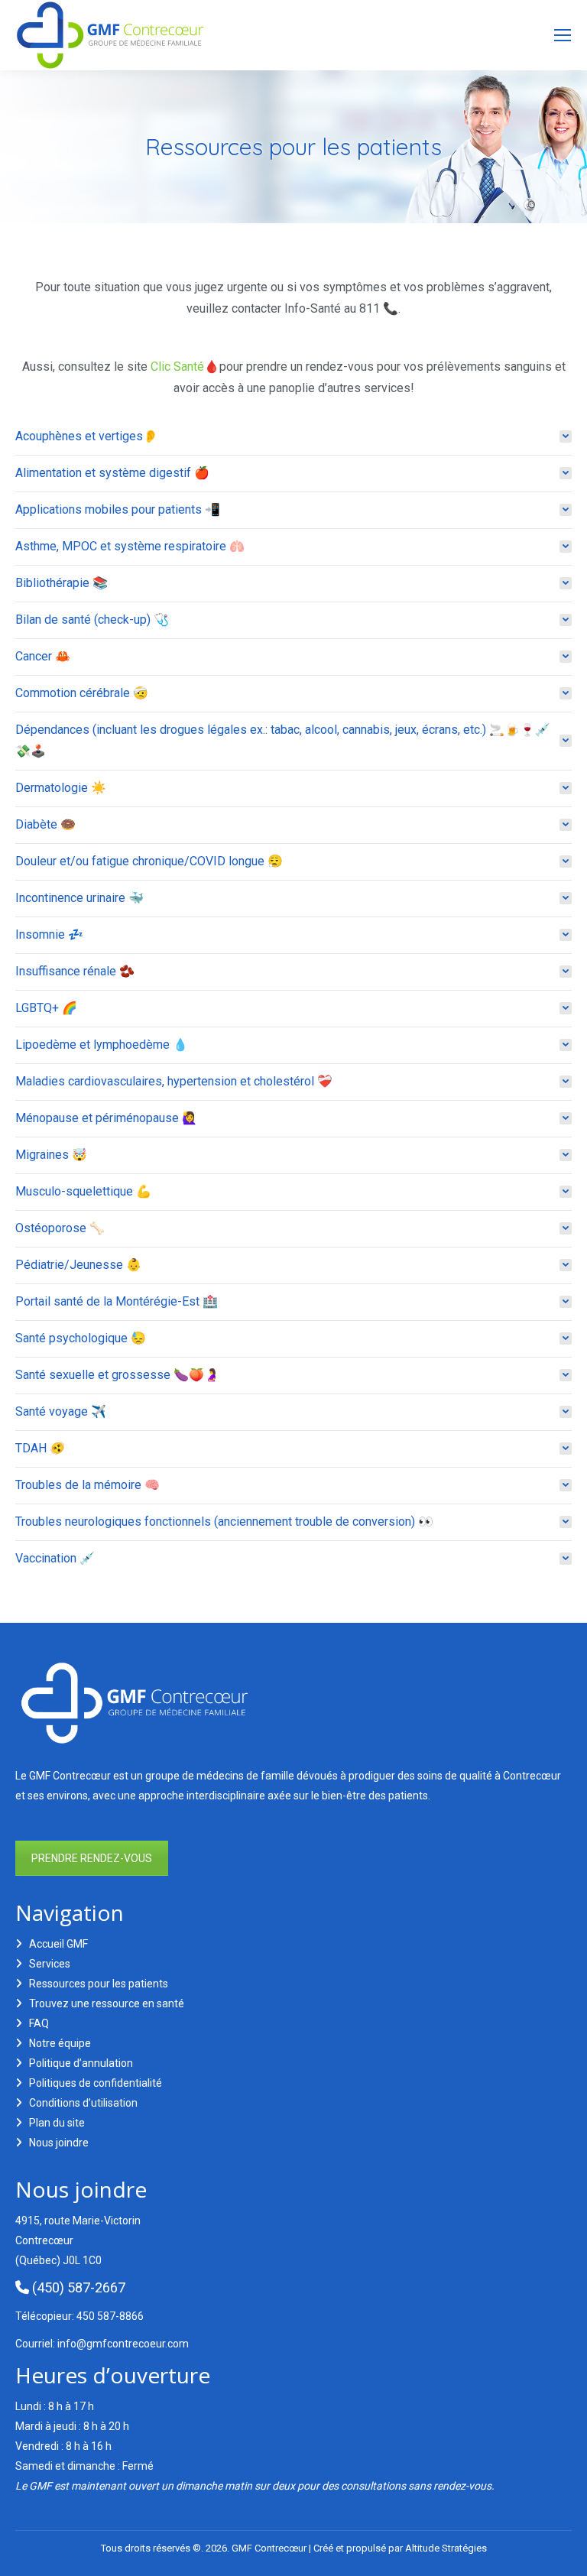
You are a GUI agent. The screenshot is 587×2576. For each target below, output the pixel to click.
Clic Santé (177, 367)
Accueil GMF (58, 1944)
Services (50, 1964)
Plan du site (57, 2123)
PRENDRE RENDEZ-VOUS (92, 1858)
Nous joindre (59, 2143)
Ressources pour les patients (99, 1984)
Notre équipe (60, 2043)
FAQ (39, 2023)
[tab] (293, 436)
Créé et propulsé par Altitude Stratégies (400, 2548)
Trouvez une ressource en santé (107, 2003)
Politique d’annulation (81, 2063)
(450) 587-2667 (77, 2287)
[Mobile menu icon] (563, 35)
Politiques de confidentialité (96, 2083)
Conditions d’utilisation (83, 2103)
